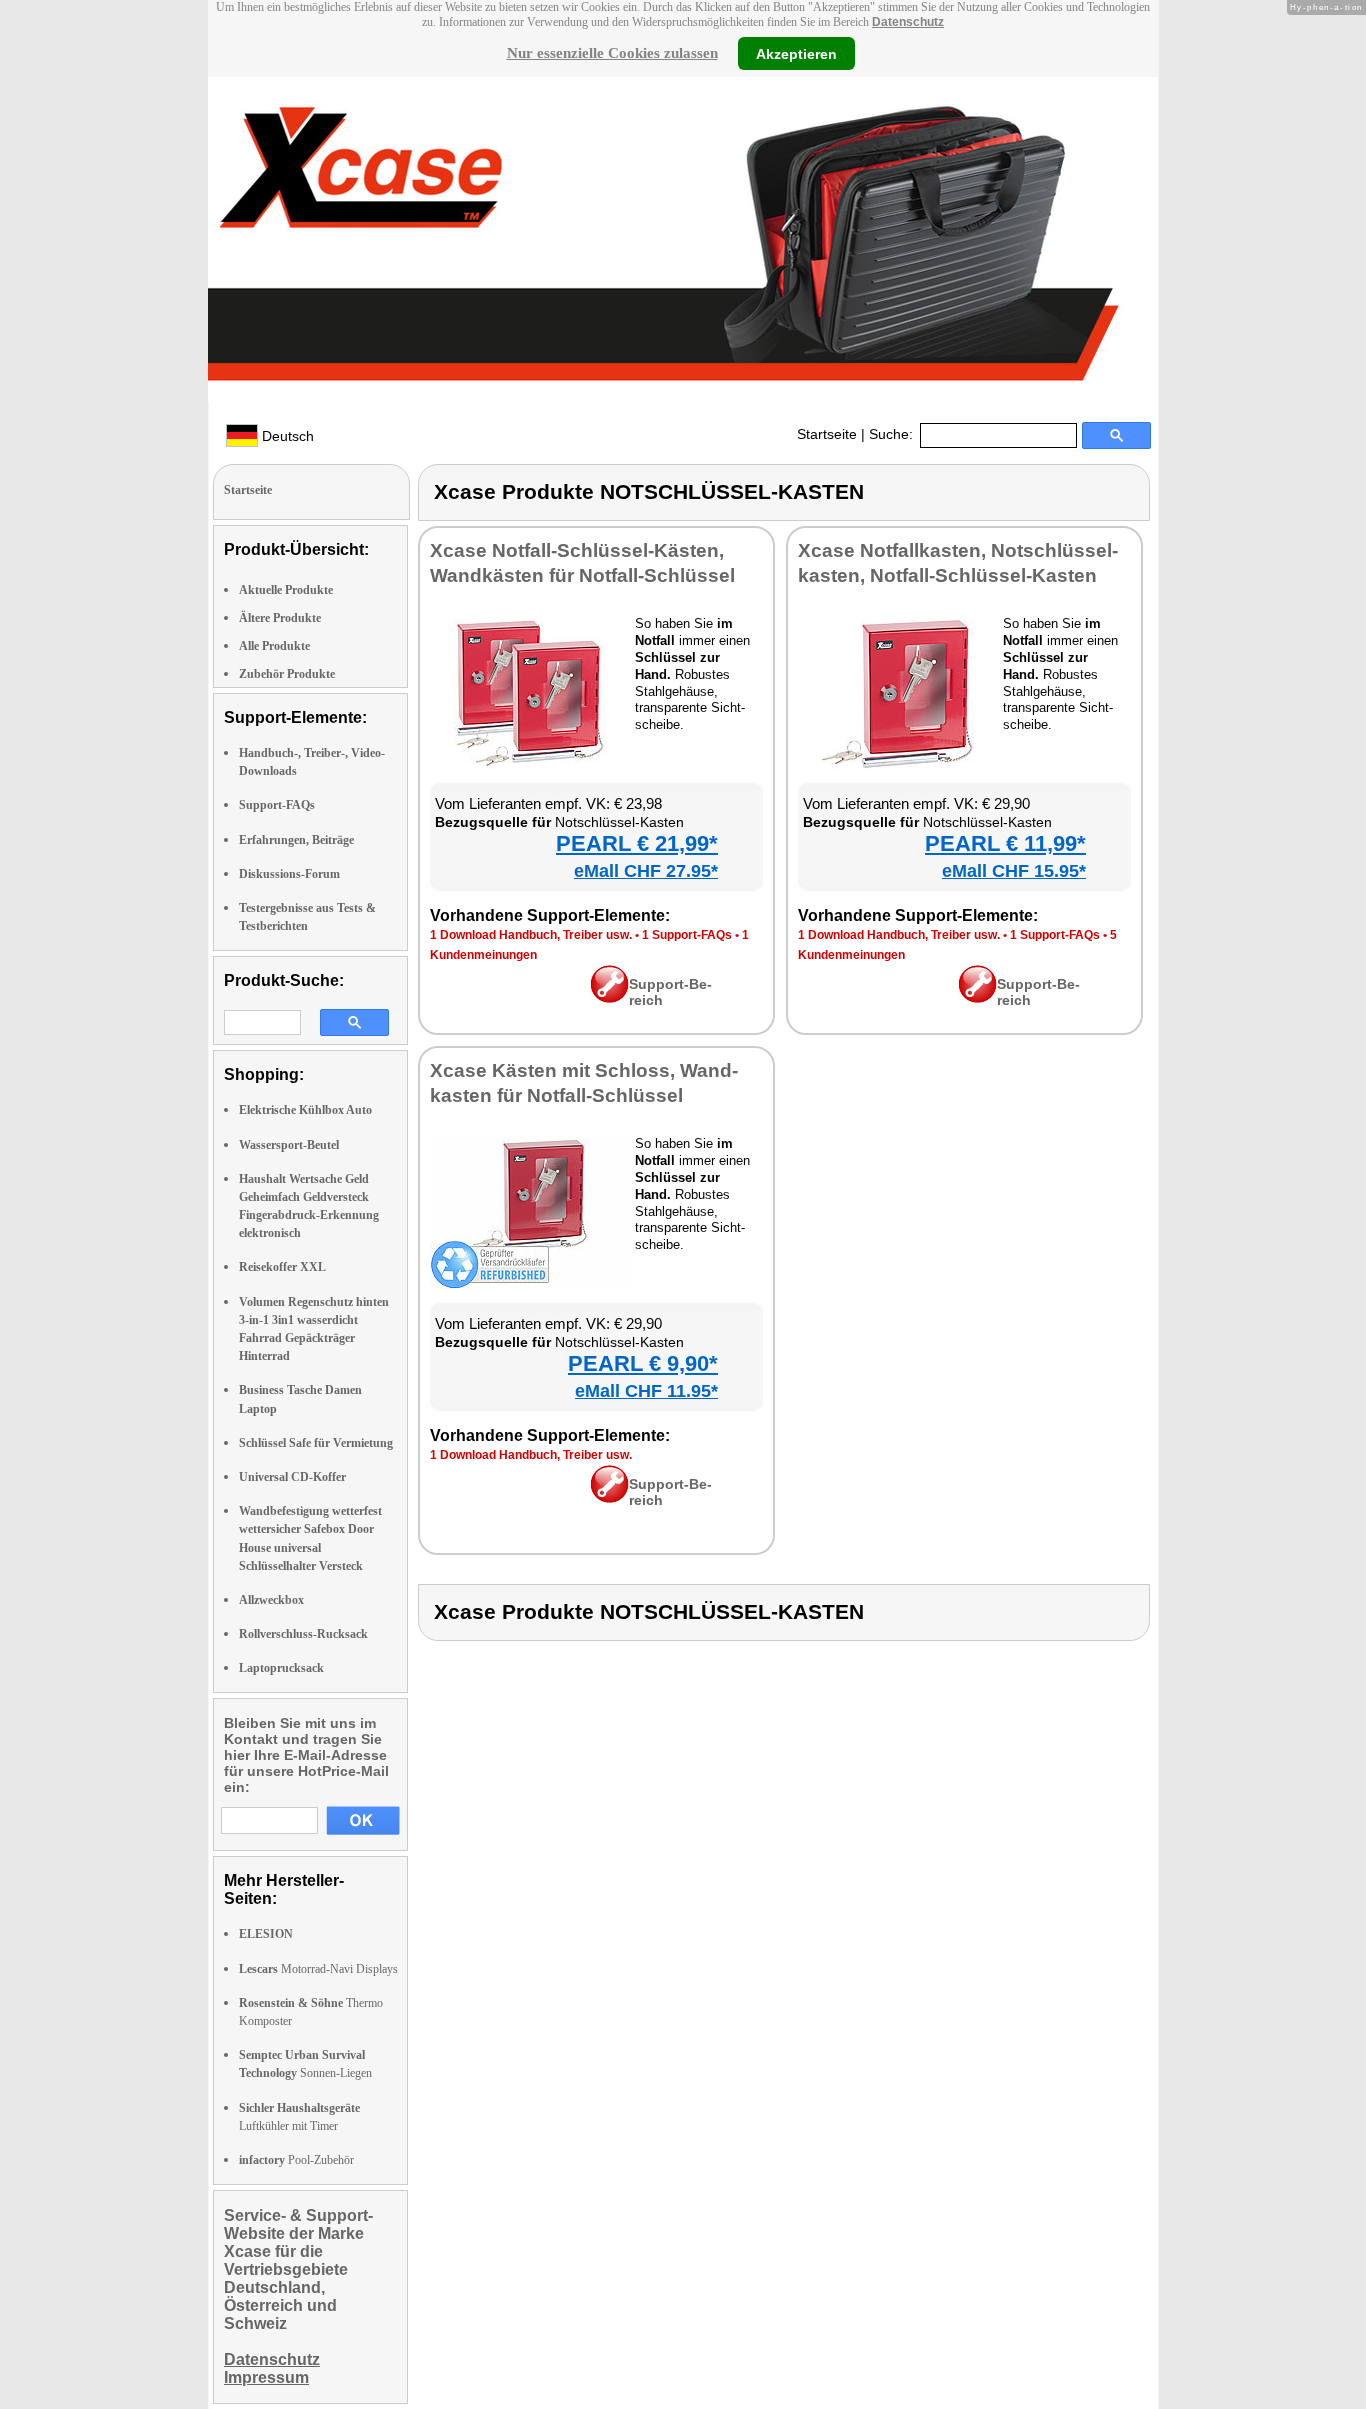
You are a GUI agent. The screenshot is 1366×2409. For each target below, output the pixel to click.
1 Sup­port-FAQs (687, 935)
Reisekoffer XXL (282, 1267)
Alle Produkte (274, 646)
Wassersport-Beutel (289, 1145)
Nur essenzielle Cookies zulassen (612, 53)
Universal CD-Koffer (292, 1477)
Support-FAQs (277, 805)
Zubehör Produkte (287, 674)
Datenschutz (908, 22)
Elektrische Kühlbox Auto (305, 1110)
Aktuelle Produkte (286, 590)
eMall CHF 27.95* (646, 871)
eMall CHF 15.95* (1014, 871)
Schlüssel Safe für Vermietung (316, 1443)
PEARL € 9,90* (643, 1363)
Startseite (827, 434)
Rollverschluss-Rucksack (303, 1634)
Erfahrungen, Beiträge (296, 840)
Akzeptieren (796, 53)
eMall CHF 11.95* (646, 1391)
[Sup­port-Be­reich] (609, 998)
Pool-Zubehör (296, 2160)
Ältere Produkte (280, 618)
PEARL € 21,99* (637, 843)
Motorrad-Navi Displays (318, 1969)
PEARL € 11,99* (1005, 843)
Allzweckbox (271, 1600)
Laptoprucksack (281, 1668)
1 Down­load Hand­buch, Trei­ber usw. (531, 935)
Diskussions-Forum (289, 874)
